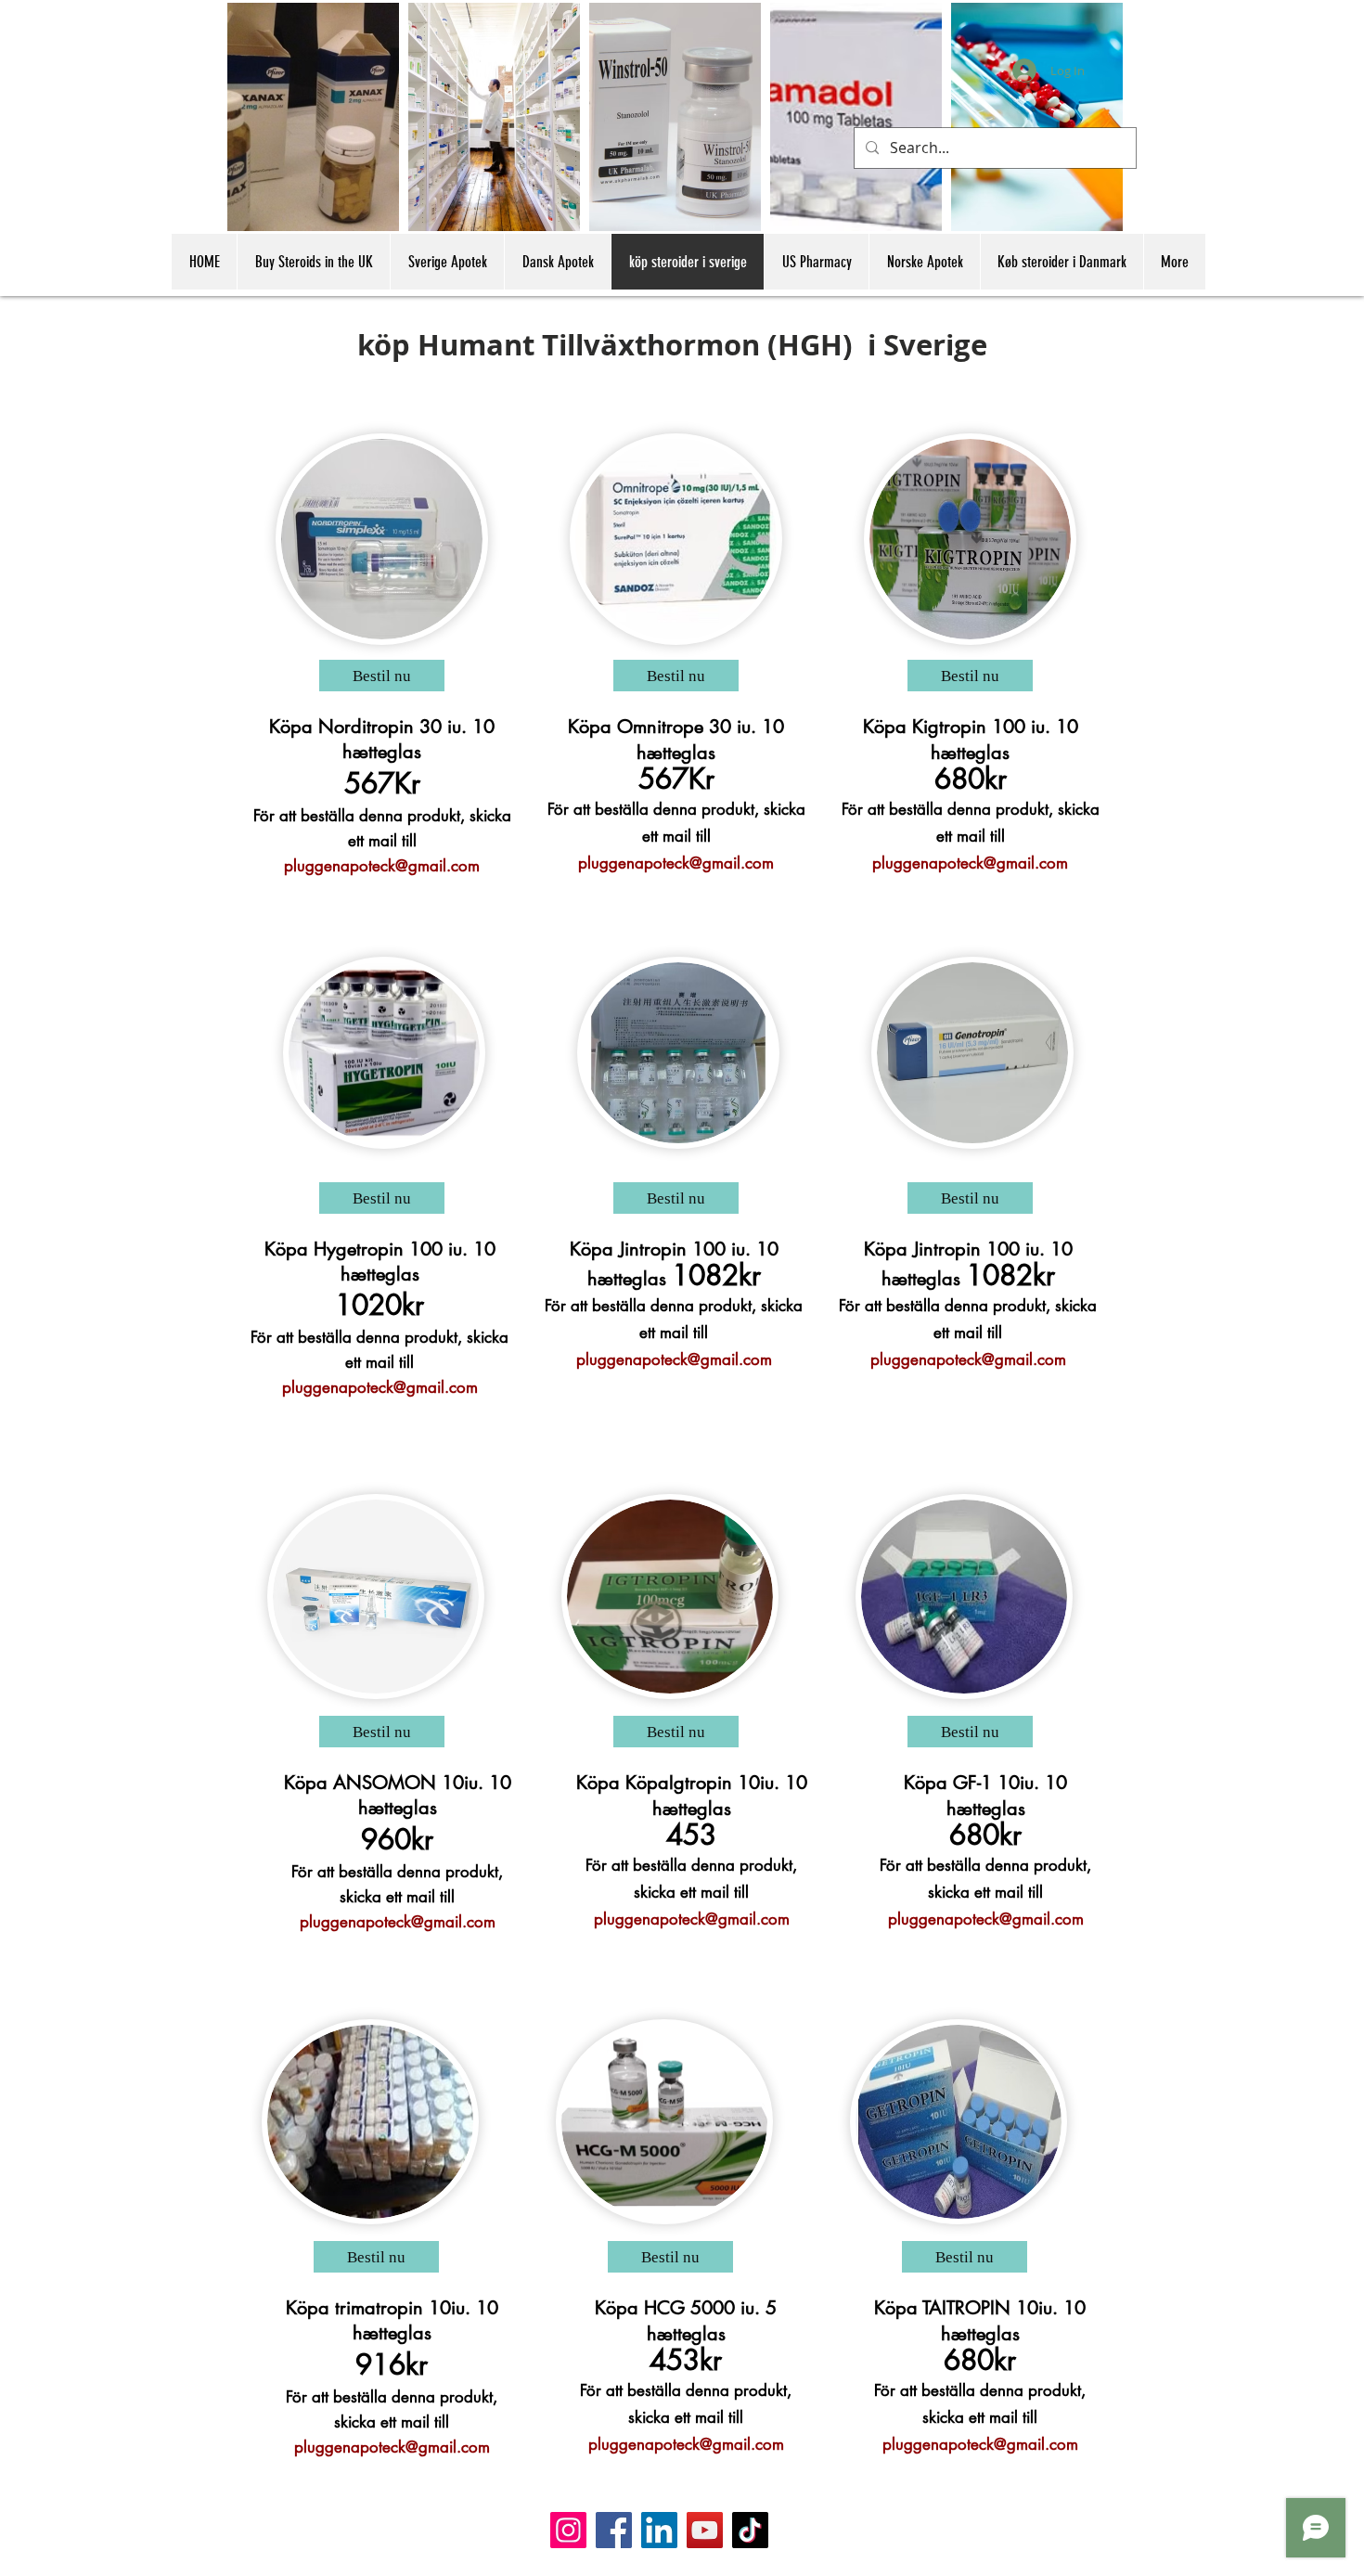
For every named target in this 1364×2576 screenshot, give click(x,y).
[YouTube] (705, 2530)
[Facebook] (614, 2530)
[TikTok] (750, 2530)
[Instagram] (568, 2530)
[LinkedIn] (659, 2530)
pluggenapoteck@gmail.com (382, 866)
